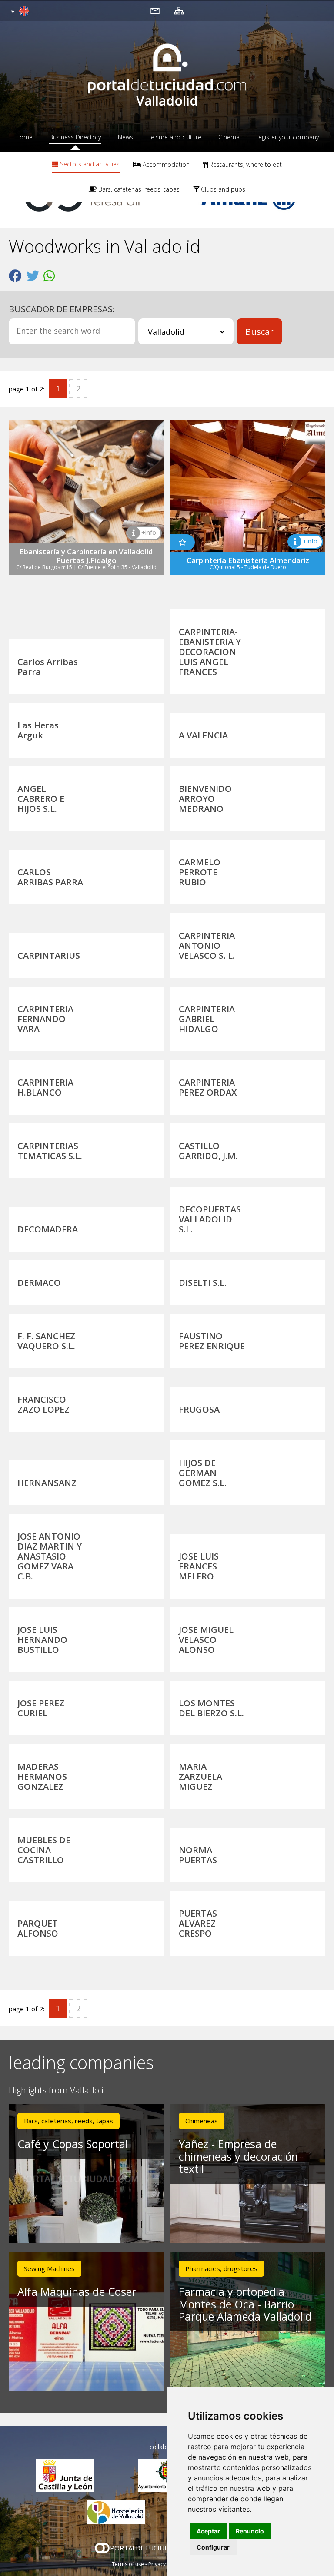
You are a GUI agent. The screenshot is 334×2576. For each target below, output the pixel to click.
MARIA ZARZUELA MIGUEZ (200, 1776)
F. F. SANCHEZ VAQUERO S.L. (46, 1341)
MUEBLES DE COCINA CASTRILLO (44, 1850)
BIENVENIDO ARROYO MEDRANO (205, 799)
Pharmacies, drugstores (221, 2268)
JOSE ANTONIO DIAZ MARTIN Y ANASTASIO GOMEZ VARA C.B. (50, 1556)
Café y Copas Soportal (73, 2144)
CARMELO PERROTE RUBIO (200, 872)
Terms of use (128, 2564)
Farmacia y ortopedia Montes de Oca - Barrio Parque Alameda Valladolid (245, 2304)
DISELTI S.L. (203, 1283)
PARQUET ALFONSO (38, 1928)
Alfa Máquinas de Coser (77, 2291)
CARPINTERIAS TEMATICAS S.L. (50, 1151)
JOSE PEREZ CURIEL (41, 1708)
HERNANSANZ (47, 1483)
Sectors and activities (89, 164)
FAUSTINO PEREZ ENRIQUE (212, 1341)
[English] (19, 12)
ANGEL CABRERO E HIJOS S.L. (41, 799)
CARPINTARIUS (49, 955)
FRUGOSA (199, 1409)
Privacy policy (165, 2564)
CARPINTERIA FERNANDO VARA (45, 1019)
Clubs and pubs (222, 189)
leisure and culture (175, 137)
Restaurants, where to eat (245, 164)
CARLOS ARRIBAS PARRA (50, 877)
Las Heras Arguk (38, 730)
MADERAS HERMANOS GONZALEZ (42, 1776)
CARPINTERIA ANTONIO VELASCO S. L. (207, 945)
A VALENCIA (203, 735)
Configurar (213, 2547)
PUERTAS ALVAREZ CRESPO (198, 1923)
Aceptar (208, 2531)
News (125, 137)
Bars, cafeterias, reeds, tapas (138, 189)
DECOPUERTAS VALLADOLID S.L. (210, 1219)
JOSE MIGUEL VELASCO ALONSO (206, 1640)
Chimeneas (202, 2121)
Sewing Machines (49, 2268)
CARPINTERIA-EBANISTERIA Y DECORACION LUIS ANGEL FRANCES (210, 652)
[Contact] (155, 10)
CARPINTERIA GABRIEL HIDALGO (207, 1019)
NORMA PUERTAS (198, 1855)
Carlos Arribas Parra (48, 667)
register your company (287, 137)
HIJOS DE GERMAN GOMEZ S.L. (203, 1473)
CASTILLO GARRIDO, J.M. (208, 1151)
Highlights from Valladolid (58, 2091)
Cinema (229, 137)
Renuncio (250, 2531)
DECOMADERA (48, 1229)
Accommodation (165, 164)
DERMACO (39, 1283)
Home (24, 137)
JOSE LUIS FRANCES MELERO (199, 1566)
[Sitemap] (179, 10)
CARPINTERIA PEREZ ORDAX (208, 1087)
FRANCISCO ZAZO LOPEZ (43, 1404)
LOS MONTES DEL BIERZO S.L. (211, 1708)
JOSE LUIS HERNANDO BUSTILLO (42, 1640)
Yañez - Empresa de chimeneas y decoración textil (238, 2156)
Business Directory (75, 137)
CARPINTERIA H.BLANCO (45, 1087)
